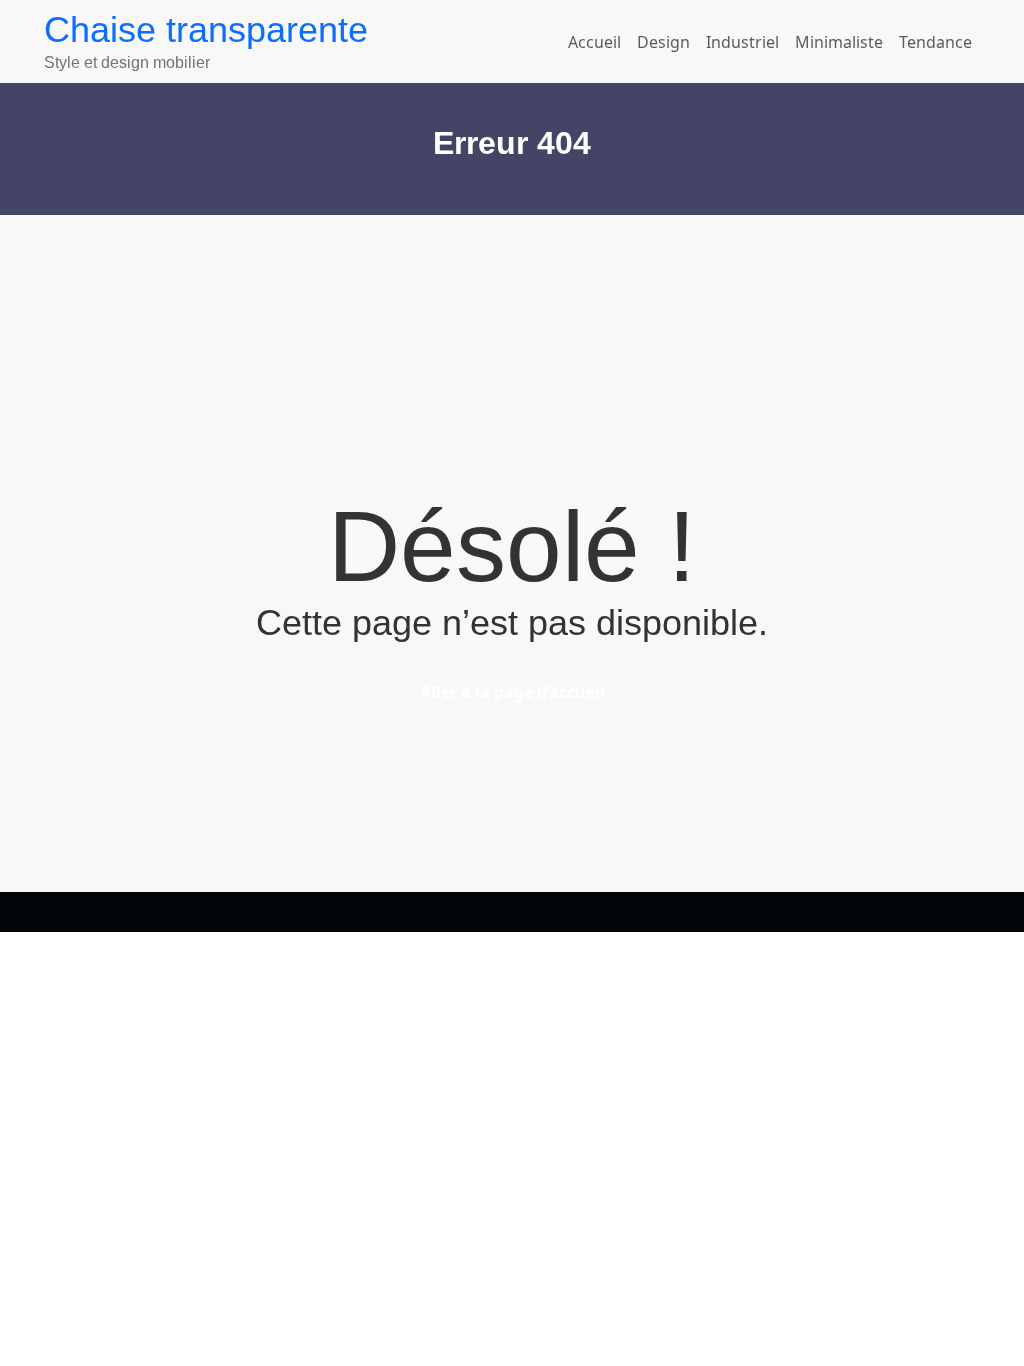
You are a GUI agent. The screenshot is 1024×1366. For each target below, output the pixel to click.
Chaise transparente (206, 29)
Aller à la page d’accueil (512, 692)
